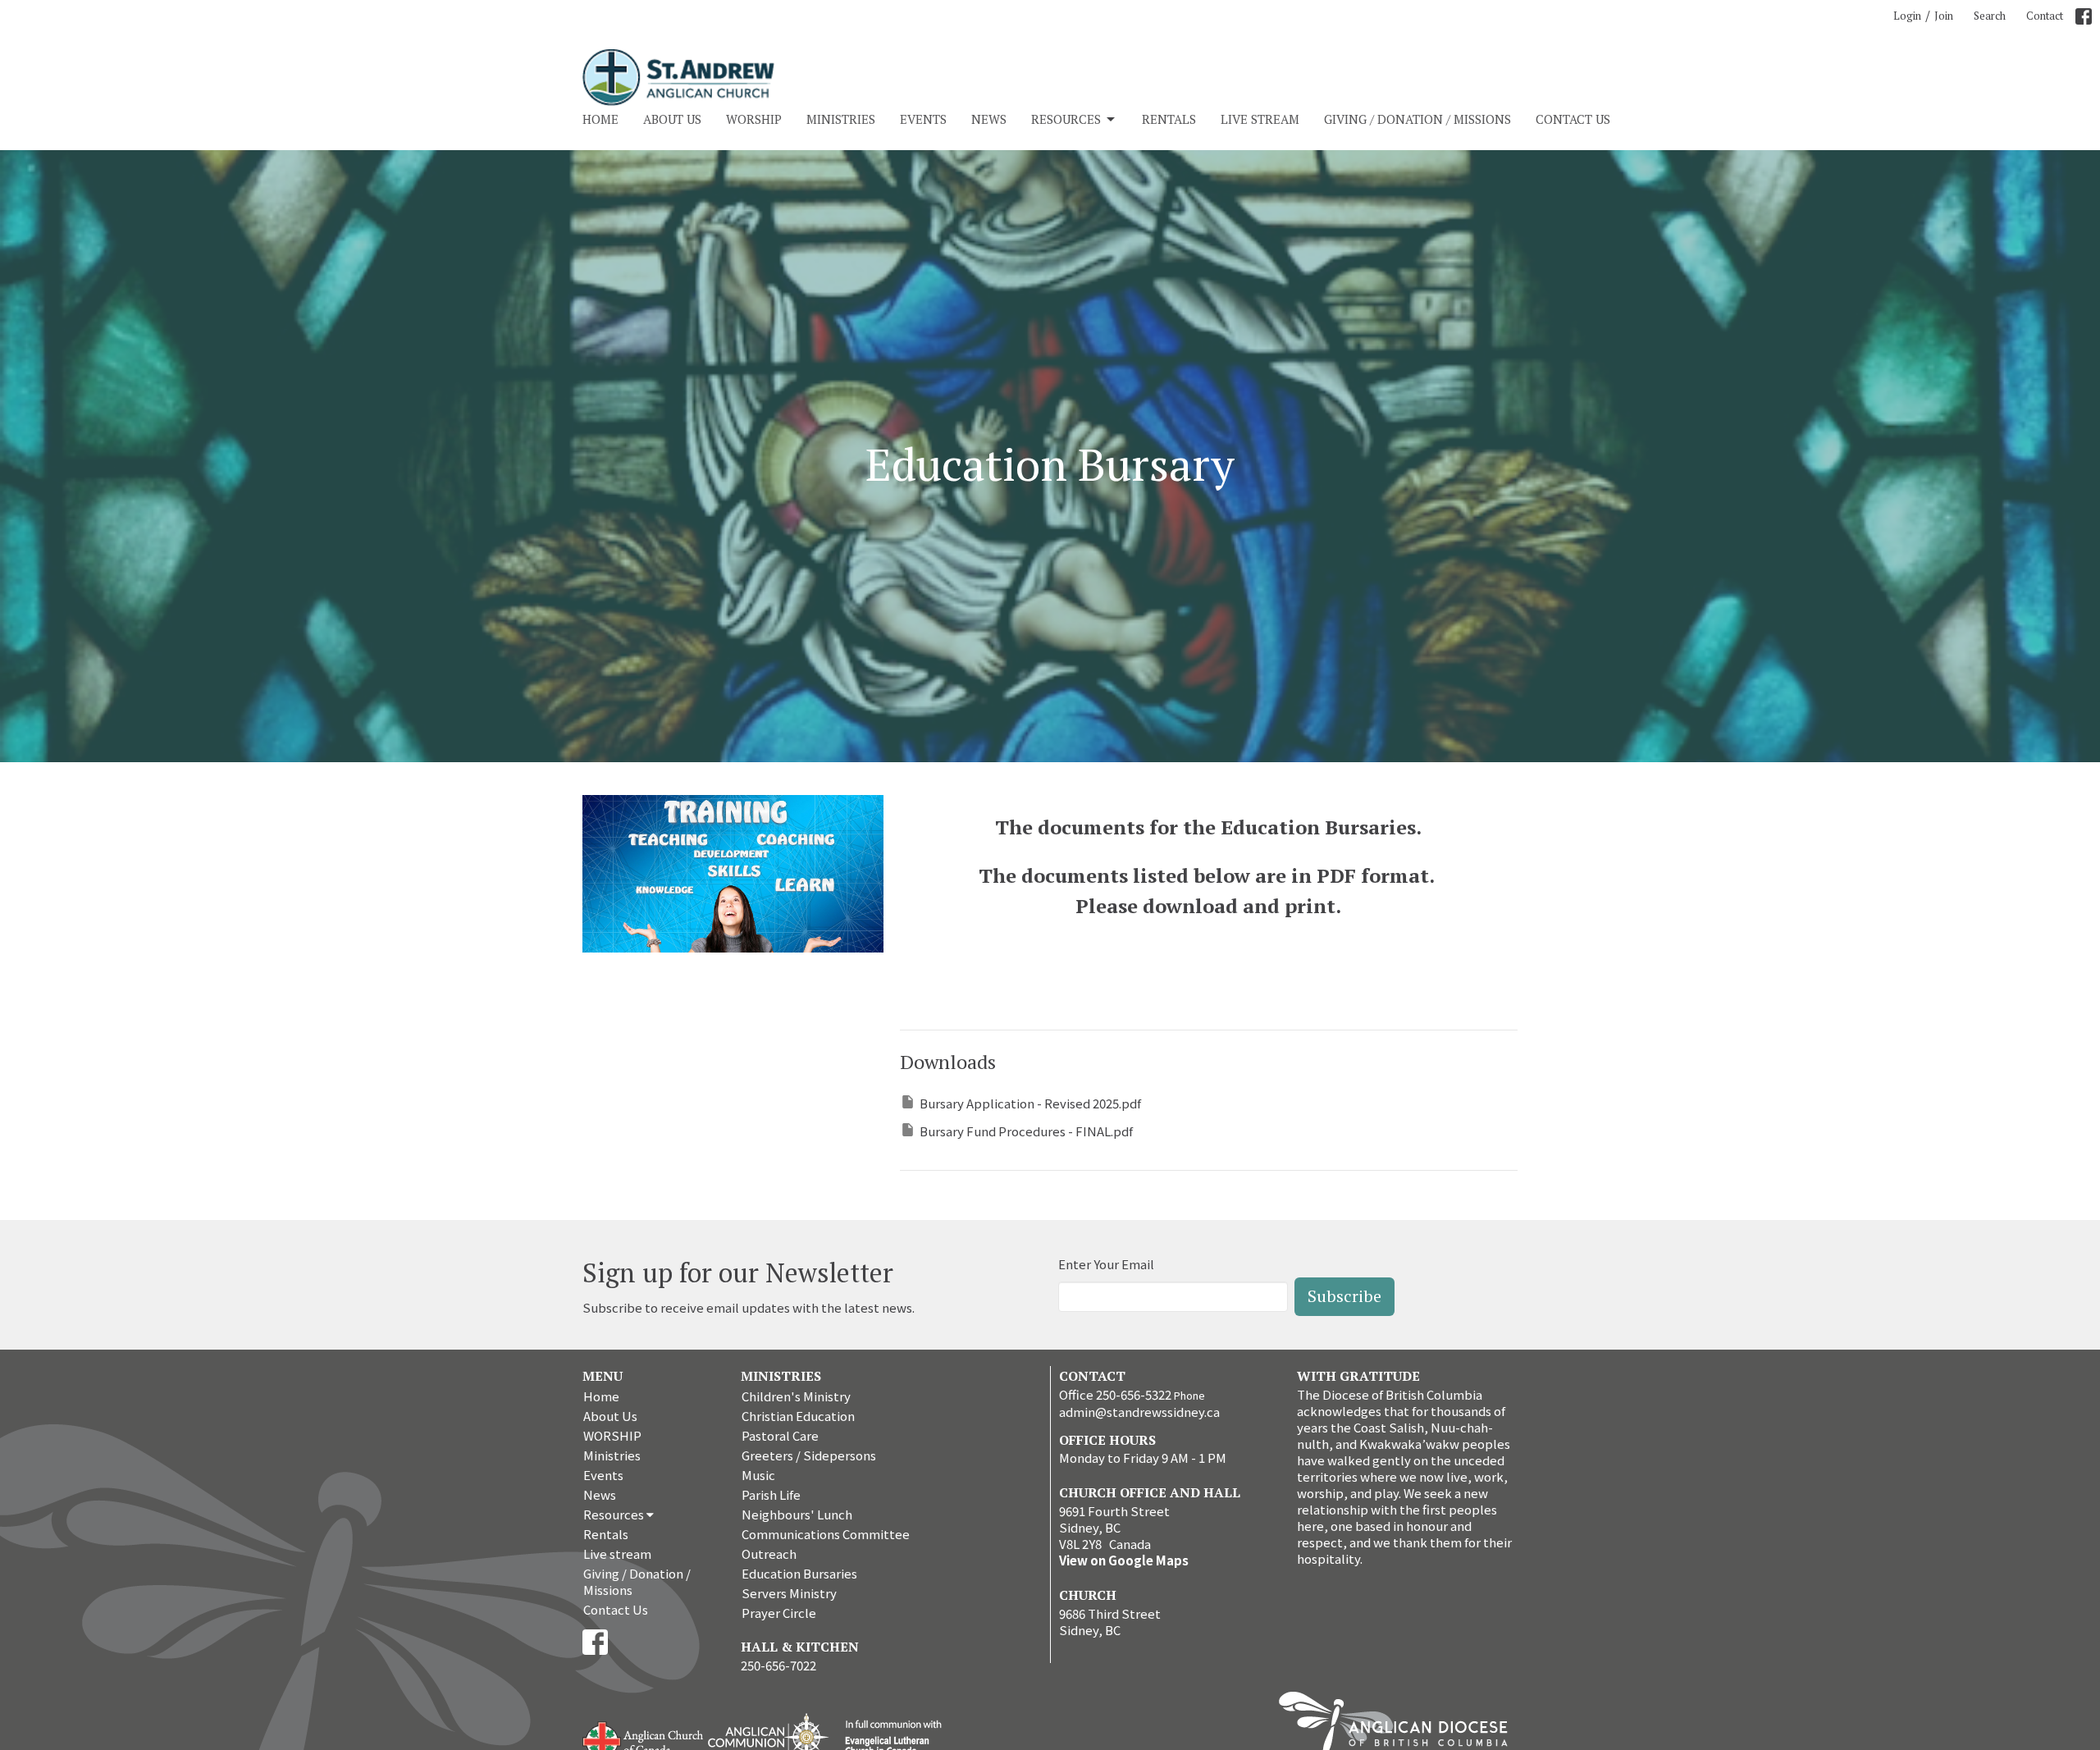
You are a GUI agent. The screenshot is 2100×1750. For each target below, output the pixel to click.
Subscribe (1344, 1296)
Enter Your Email (1106, 1264)
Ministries (841, 119)
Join (1944, 16)
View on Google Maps (1124, 1560)
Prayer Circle (779, 1613)
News (989, 119)
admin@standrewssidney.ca (1139, 1412)
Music (758, 1475)
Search (1990, 16)
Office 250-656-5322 (1115, 1394)
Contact (2045, 16)
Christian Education (798, 1416)
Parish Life (771, 1494)
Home (600, 119)
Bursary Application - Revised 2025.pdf (1030, 1103)
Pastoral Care (780, 1435)
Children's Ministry (796, 1396)
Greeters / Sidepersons (809, 1455)
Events (923, 119)
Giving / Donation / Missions (1417, 119)
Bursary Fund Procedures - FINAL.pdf (1026, 1131)
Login (1907, 16)
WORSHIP (754, 119)
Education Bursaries (799, 1573)
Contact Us (1573, 119)
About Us (672, 119)
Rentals (1169, 119)
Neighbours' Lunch (797, 1514)
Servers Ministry (789, 1593)
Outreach (769, 1554)
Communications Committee (826, 1534)
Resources (1066, 119)
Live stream (1260, 119)
